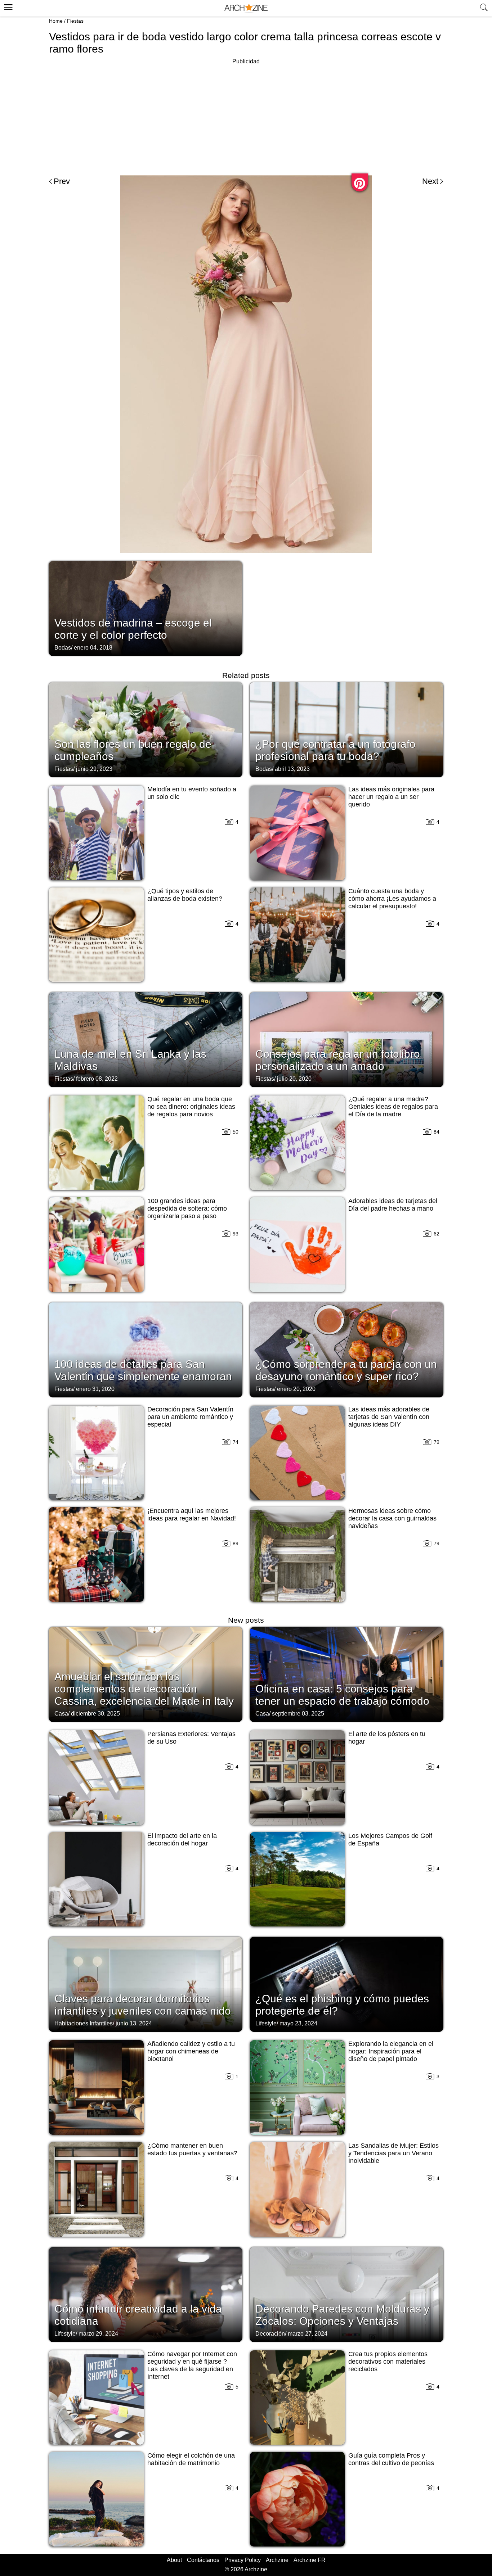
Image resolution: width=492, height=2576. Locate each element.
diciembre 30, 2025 (95, 1714)
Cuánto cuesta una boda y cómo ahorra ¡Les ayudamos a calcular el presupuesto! (392, 899)
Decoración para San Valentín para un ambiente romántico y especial (190, 1417)
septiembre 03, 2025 (298, 1714)
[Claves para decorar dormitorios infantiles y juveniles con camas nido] (146, 1984)
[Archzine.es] (246, 8)
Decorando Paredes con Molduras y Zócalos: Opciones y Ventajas (342, 2315)
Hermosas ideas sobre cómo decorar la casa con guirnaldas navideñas (392, 1518)
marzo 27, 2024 (308, 2334)
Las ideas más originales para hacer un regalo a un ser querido (391, 797)
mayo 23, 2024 (298, 2023)
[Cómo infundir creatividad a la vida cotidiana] (146, 2294)
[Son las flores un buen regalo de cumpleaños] (146, 729)
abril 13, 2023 (292, 769)
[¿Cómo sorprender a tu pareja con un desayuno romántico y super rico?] (346, 1349)
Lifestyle (266, 2023)
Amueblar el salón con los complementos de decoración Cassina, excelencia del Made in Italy (144, 1689)
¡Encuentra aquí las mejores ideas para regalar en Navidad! (192, 1515)
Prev (62, 181)
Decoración (270, 2334)
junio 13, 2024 (134, 2023)
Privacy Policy (243, 2560)
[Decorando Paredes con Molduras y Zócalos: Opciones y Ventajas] (346, 2294)
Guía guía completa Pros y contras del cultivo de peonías (391, 2459)
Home (56, 21)
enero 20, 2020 (296, 1389)
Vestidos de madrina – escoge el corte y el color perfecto (133, 629)
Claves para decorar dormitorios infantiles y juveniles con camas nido (143, 2005)
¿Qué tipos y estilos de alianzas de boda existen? (185, 895)
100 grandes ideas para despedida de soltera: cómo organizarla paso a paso (187, 1208)
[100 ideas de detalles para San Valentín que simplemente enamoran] (146, 1349)
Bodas (63, 648)
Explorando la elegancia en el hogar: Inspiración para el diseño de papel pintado (391, 2051)
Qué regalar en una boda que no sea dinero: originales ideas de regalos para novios (191, 1107)
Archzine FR (310, 2560)
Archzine (277, 2560)
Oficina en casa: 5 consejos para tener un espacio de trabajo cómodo (342, 1695)
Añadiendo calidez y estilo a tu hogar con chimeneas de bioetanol (191, 2051)
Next (430, 181)
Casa (61, 1714)
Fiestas (75, 21)
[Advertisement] (246, 117)
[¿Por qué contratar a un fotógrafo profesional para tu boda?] (346, 729)
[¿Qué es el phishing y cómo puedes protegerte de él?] (346, 1984)
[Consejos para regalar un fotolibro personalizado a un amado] (346, 1039)
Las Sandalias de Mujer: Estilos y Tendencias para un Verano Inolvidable (393, 2153)
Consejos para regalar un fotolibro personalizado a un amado (338, 1060)
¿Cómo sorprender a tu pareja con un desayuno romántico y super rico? (346, 1370)
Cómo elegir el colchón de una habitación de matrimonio (191, 2459)
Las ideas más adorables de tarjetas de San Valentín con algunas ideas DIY (389, 1417)
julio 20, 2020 (294, 1079)
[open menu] (7, 6)
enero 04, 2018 (93, 648)
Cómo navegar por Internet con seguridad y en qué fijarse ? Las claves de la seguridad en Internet (192, 2365)
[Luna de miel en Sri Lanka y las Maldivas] (146, 1039)
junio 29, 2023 (94, 769)
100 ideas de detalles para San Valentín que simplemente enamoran (143, 1370)
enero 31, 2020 (95, 1389)
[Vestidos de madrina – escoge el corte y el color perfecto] (146, 608)
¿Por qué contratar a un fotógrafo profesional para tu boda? (336, 750)
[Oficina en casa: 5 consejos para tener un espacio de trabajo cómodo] (346, 1674)
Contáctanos (203, 2560)
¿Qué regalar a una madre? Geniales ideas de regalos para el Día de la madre (393, 1107)
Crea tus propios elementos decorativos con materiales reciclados (388, 2362)
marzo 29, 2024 (98, 2334)
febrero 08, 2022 (97, 1079)
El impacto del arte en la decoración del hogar (182, 1840)
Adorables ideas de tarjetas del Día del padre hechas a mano (393, 1205)
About (174, 2560)
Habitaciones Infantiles (84, 2023)
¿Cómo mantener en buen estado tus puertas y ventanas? (192, 2149)
